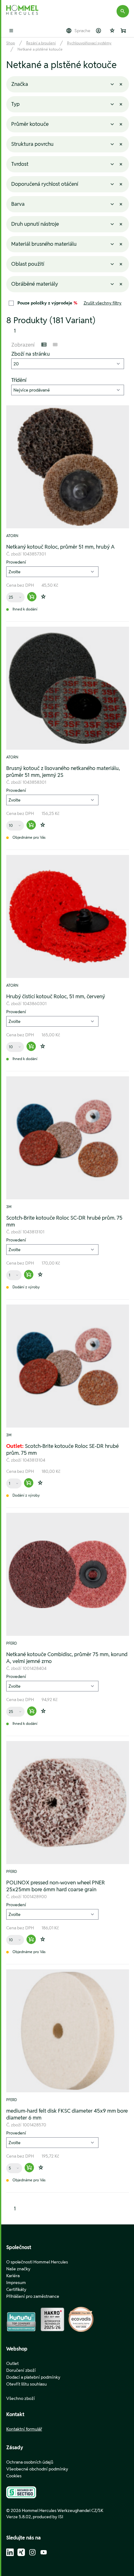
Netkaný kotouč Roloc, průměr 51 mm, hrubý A (60, 547)
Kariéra (13, 2276)
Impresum (16, 2282)
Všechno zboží (21, 2398)
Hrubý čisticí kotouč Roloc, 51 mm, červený (56, 996)
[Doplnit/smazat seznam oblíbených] (43, 597)
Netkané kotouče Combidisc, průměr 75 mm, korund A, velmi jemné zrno (67, 1658)
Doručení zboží (21, 2370)
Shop (11, 43)
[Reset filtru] (121, 84)
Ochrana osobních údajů (30, 2462)
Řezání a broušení (41, 43)
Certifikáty (16, 2289)
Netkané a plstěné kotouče (40, 49)
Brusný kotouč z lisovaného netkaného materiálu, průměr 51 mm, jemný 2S (63, 772)
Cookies (14, 2476)
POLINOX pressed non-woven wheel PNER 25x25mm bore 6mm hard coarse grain (56, 1886)
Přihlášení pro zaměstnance (33, 2296)
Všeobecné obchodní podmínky (37, 2469)
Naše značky (18, 2269)
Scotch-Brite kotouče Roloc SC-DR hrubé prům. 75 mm (64, 1221)
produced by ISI (48, 2517)
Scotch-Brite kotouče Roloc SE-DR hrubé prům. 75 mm (62, 1449)
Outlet (12, 2363)
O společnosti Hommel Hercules (37, 2262)
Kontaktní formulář (24, 2429)
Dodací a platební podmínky (33, 2377)
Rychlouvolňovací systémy (89, 43)
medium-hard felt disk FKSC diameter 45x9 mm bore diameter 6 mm (67, 2114)
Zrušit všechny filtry (103, 303)
